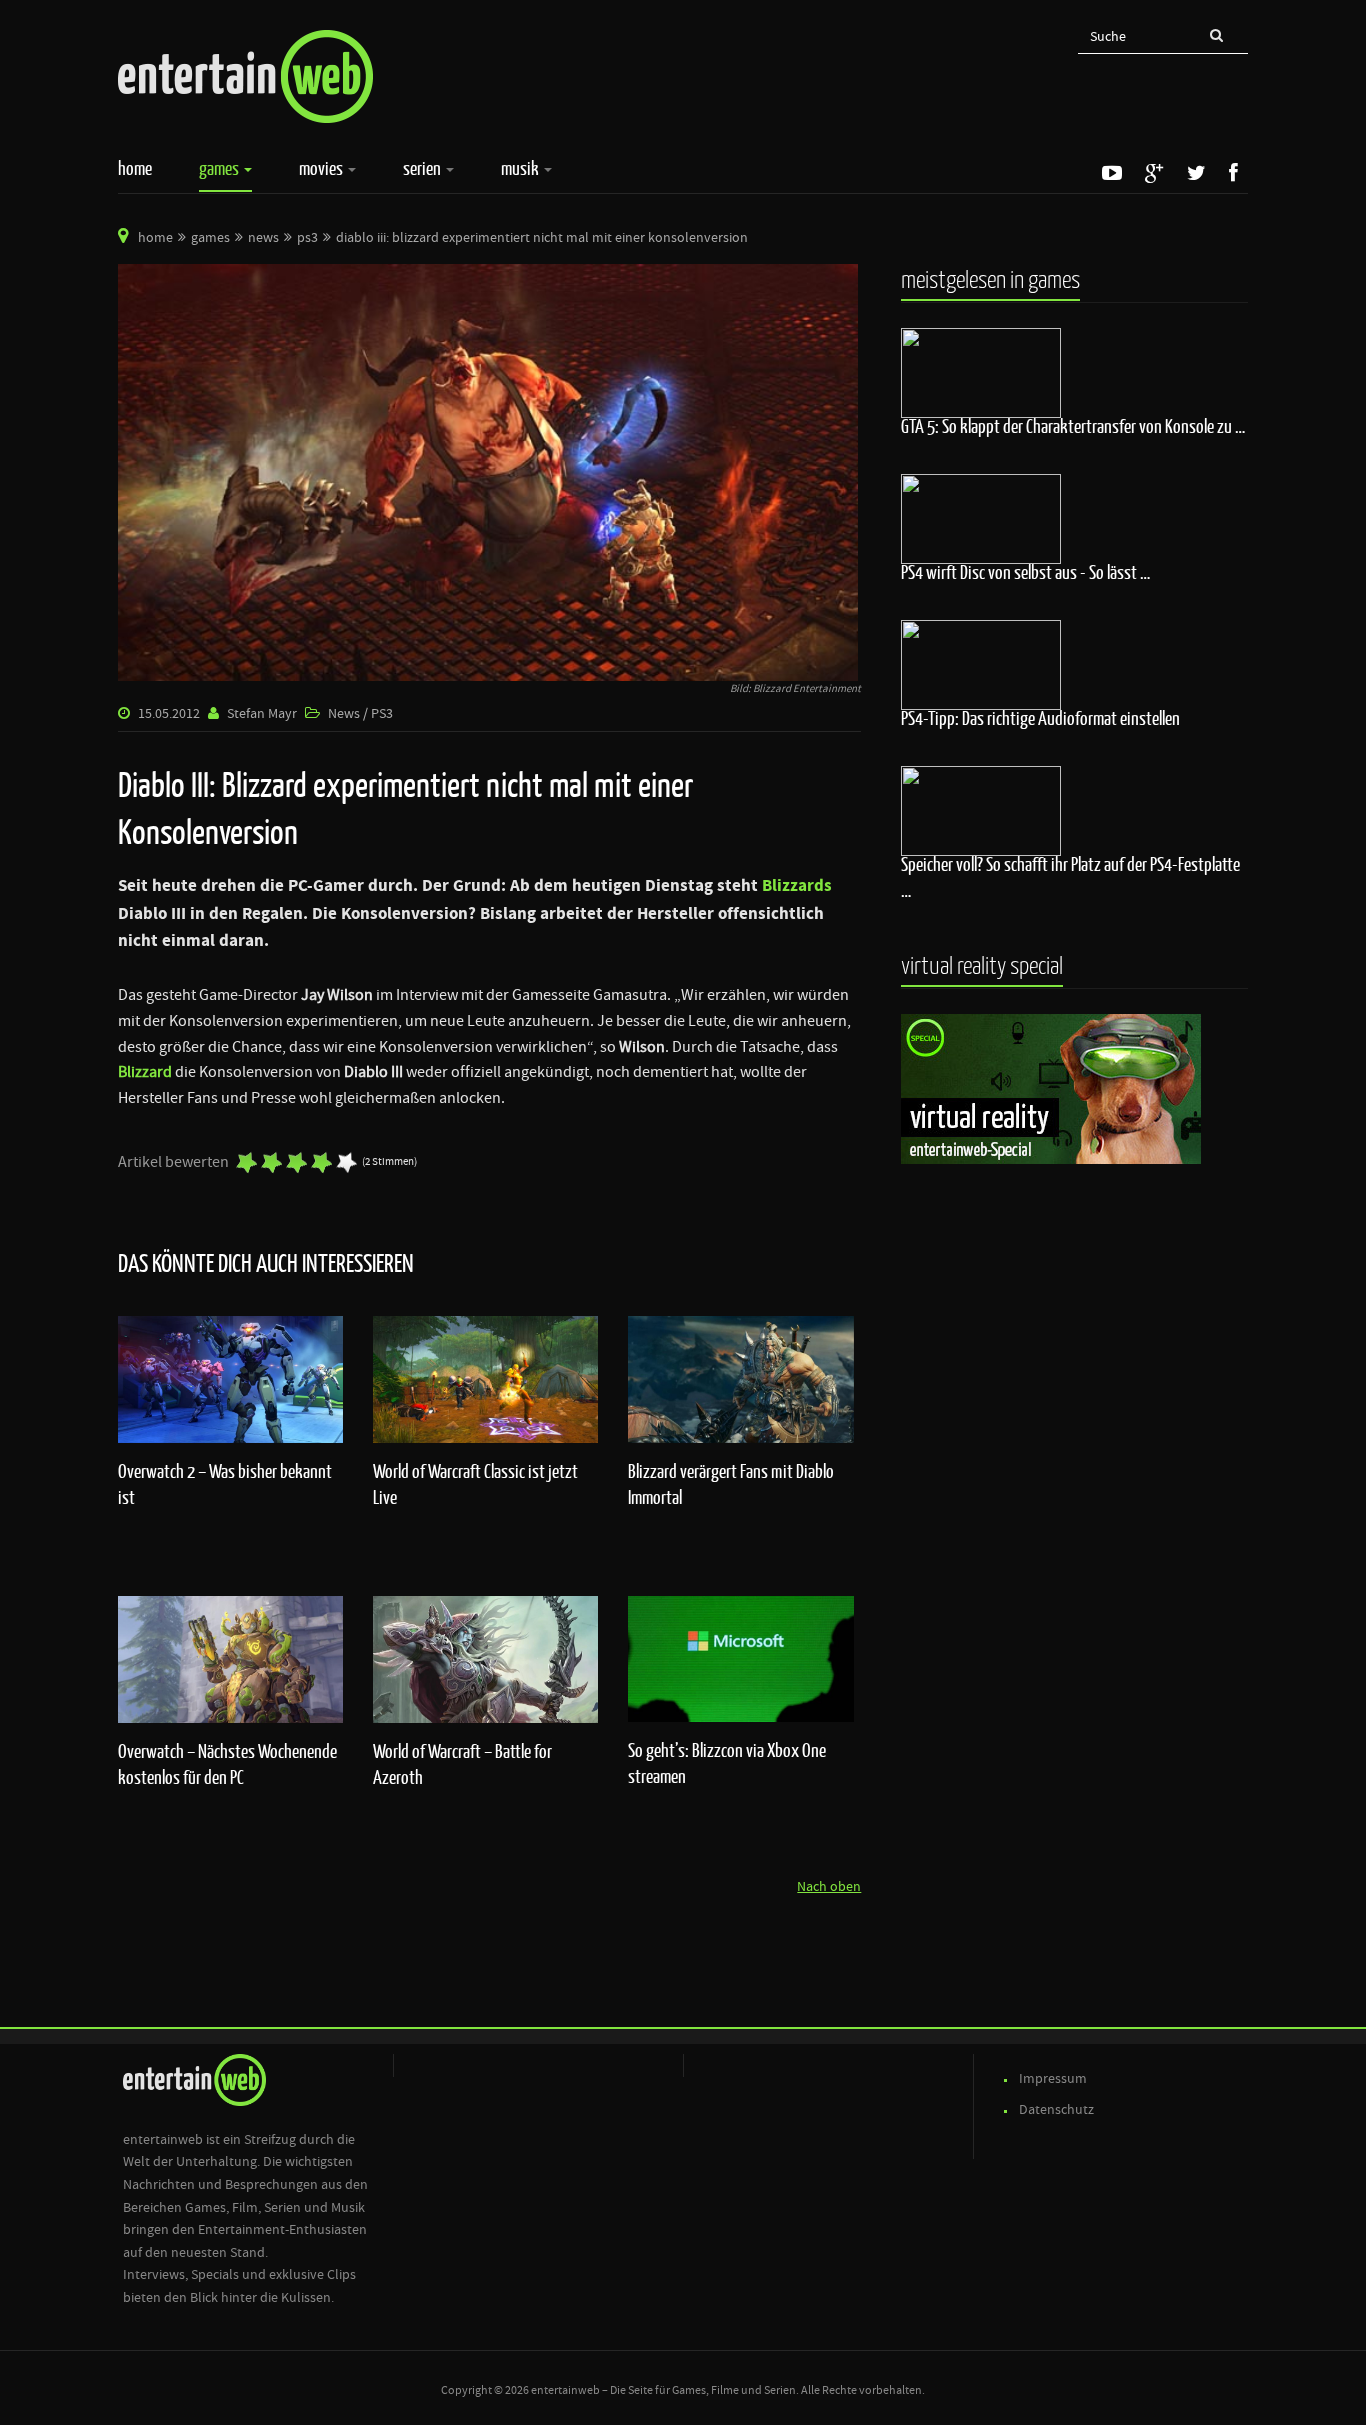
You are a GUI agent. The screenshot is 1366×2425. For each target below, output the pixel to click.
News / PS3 (360, 714)
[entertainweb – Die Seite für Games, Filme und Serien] (245, 76)
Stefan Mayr (262, 714)
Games (220, 168)
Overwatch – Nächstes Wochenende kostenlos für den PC (227, 1764)
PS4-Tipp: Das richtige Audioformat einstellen (1040, 718)
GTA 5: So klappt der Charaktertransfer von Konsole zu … (1073, 426)
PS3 (307, 238)
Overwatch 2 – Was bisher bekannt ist (225, 1484)
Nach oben (829, 1887)
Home (135, 168)
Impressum (1053, 2079)
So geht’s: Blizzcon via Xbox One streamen (727, 1763)
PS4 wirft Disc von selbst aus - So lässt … (1025, 572)
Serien (423, 168)
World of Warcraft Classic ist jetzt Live (475, 1484)
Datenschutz (1056, 2110)
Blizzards (797, 886)
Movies (322, 168)
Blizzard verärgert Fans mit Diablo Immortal (731, 1484)
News (263, 238)
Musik (521, 168)
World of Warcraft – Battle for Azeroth (462, 1764)
